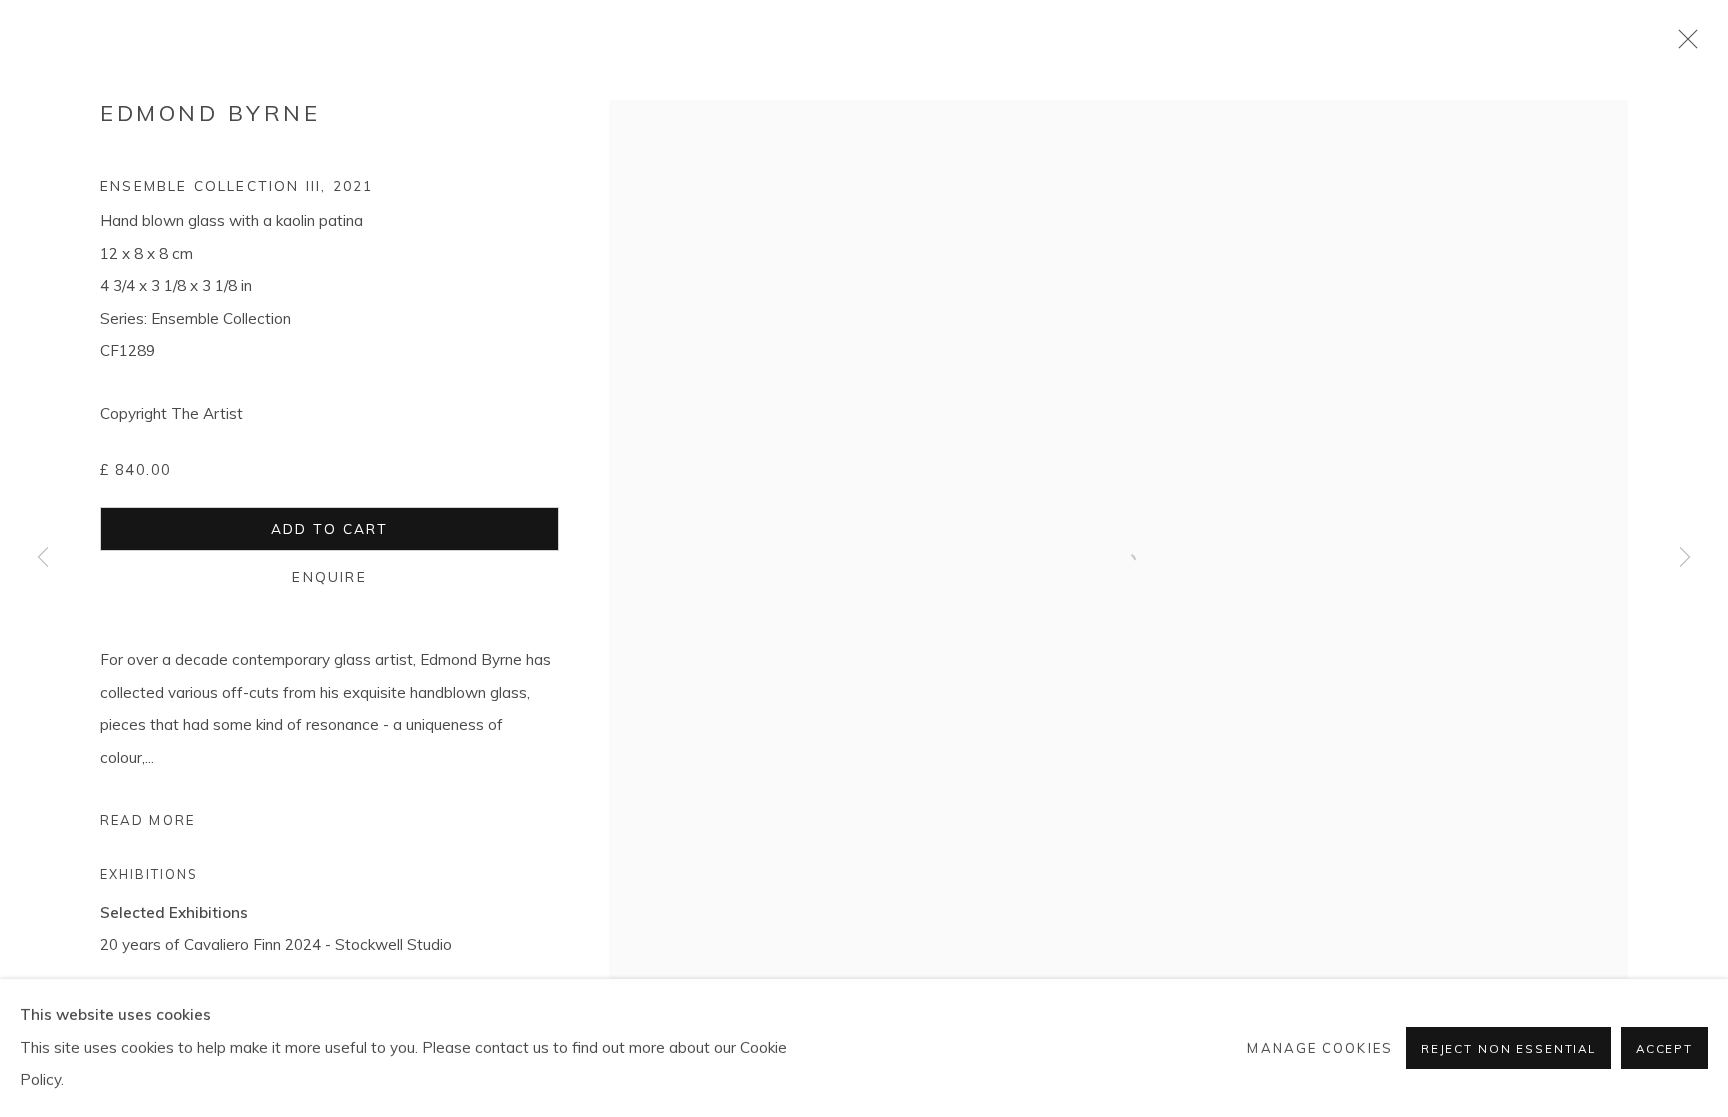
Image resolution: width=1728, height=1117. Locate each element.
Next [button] (1685, 559)
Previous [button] (43, 559)
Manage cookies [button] (1319, 1048)
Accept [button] (1664, 1048)
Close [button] (1683, 45)
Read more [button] (147, 820)
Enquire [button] (329, 576)
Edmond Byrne (210, 113)
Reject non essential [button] (1508, 1048)
